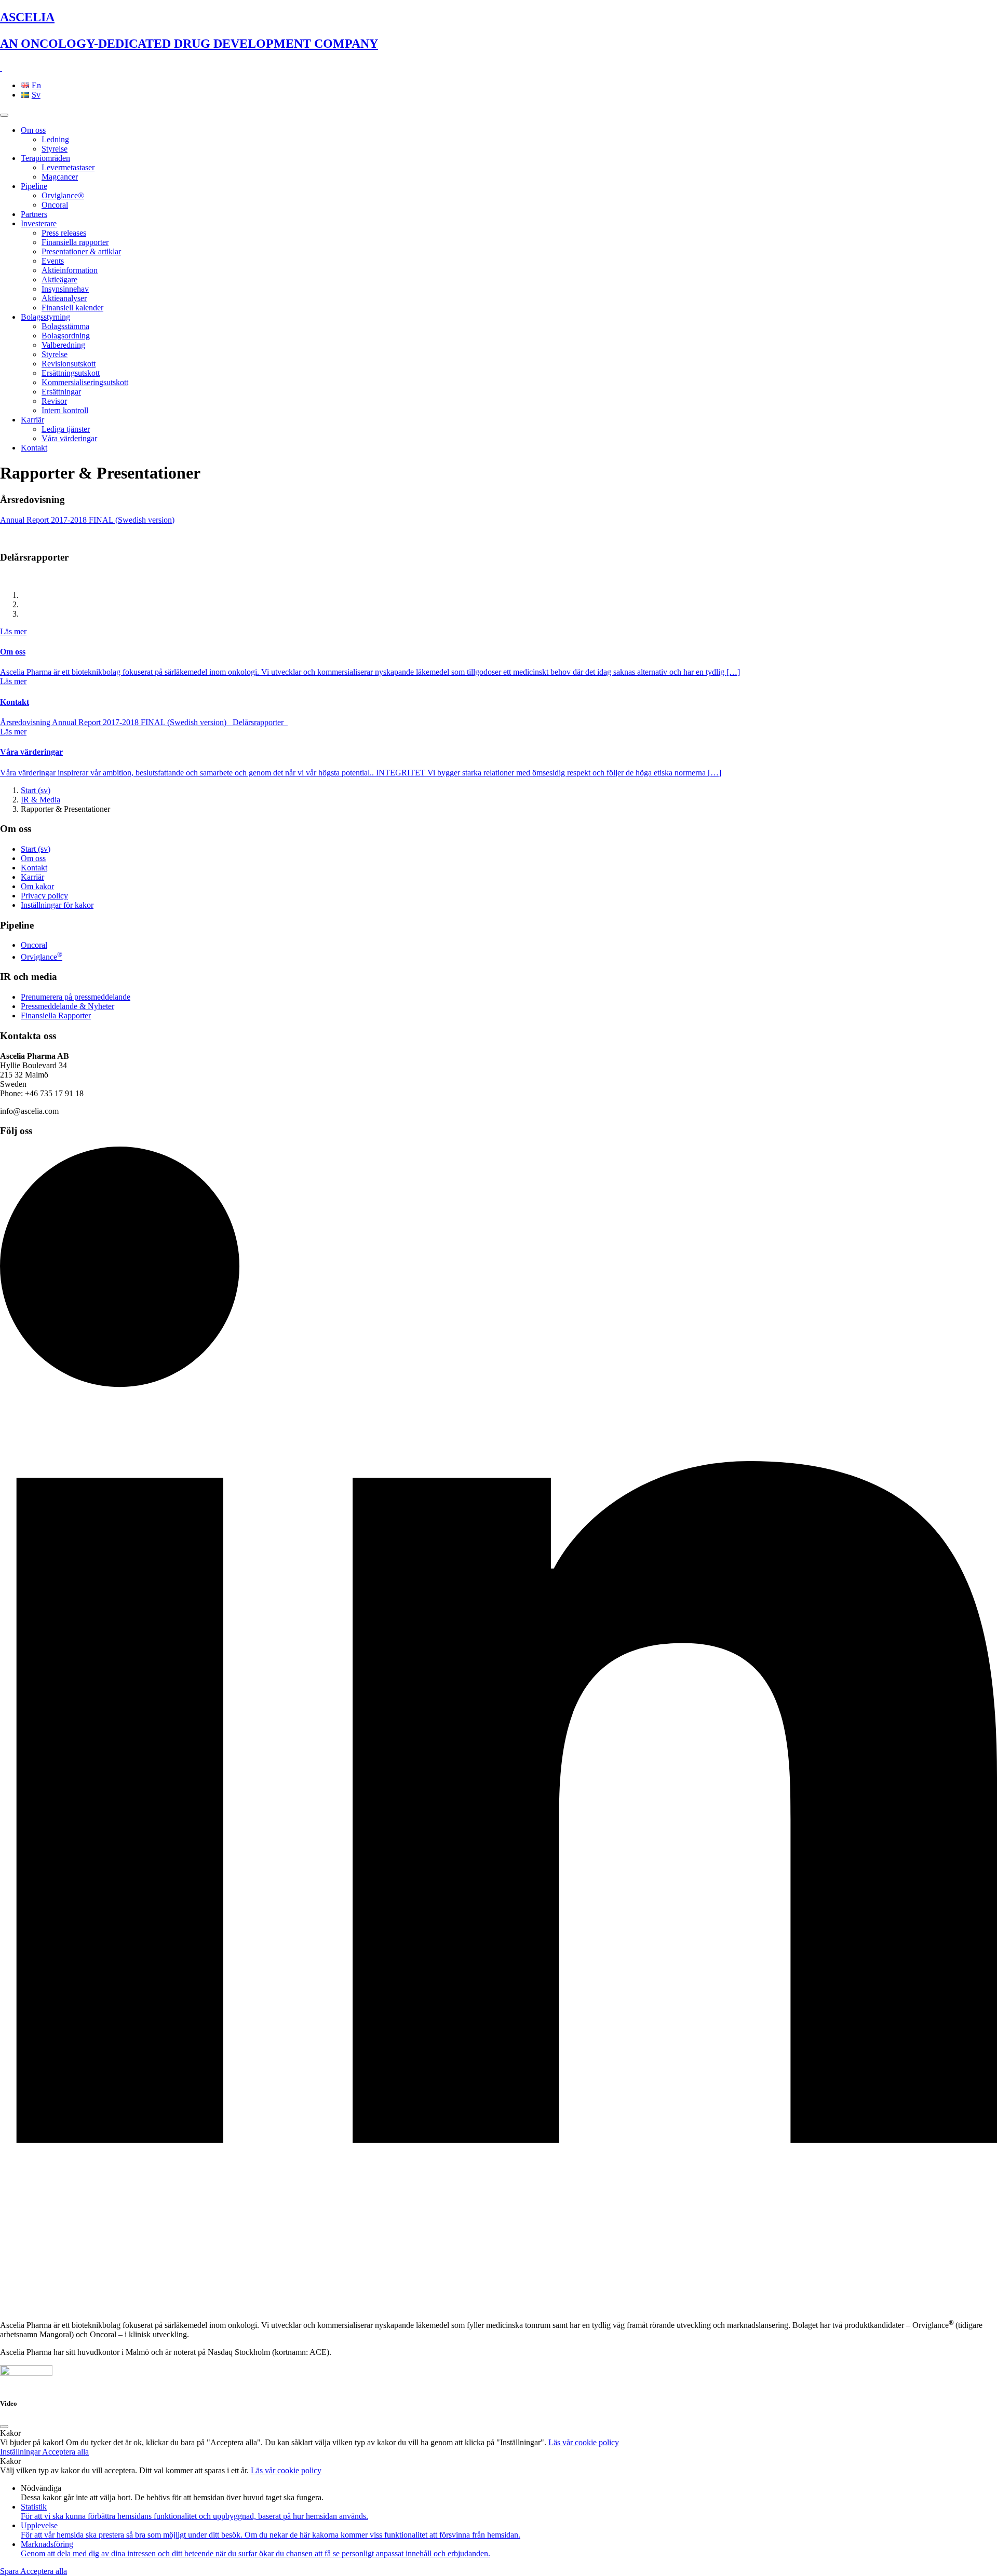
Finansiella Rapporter (56, 1016)
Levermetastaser (68, 167)
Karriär (32, 420)
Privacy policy (44, 896)
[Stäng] (4, 2427)
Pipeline (34, 186)
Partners (34, 214)
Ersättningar (61, 392)
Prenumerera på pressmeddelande (76, 997)
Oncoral (55, 205)
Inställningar (21, 2452)
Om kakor (37, 886)
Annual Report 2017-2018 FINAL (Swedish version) (87, 520)
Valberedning (63, 345)
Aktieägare (59, 280)
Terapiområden (45, 158)
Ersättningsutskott (71, 373)
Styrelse (55, 149)
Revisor (54, 401)
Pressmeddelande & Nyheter (68, 1006)
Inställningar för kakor (57, 905)
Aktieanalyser (64, 298)
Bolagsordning (66, 336)
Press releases (64, 233)
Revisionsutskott (69, 364)
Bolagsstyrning (45, 317)
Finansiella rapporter (75, 242)
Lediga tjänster (66, 429)
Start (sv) (36, 790)
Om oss (33, 130)
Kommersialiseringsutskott (85, 382)
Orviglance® (63, 195)
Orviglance (42, 957)
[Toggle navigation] (4, 115)
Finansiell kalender (72, 308)
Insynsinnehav (65, 289)
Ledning (55, 139)
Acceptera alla (65, 2452)
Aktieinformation (70, 270)
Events (53, 261)
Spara (10, 2571)
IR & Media (41, 800)
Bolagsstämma (65, 326)
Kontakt (34, 448)
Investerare (39, 223)
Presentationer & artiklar (81, 251)
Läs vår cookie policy (584, 2442)
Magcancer (60, 177)
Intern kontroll (65, 410)
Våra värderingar (69, 438)
